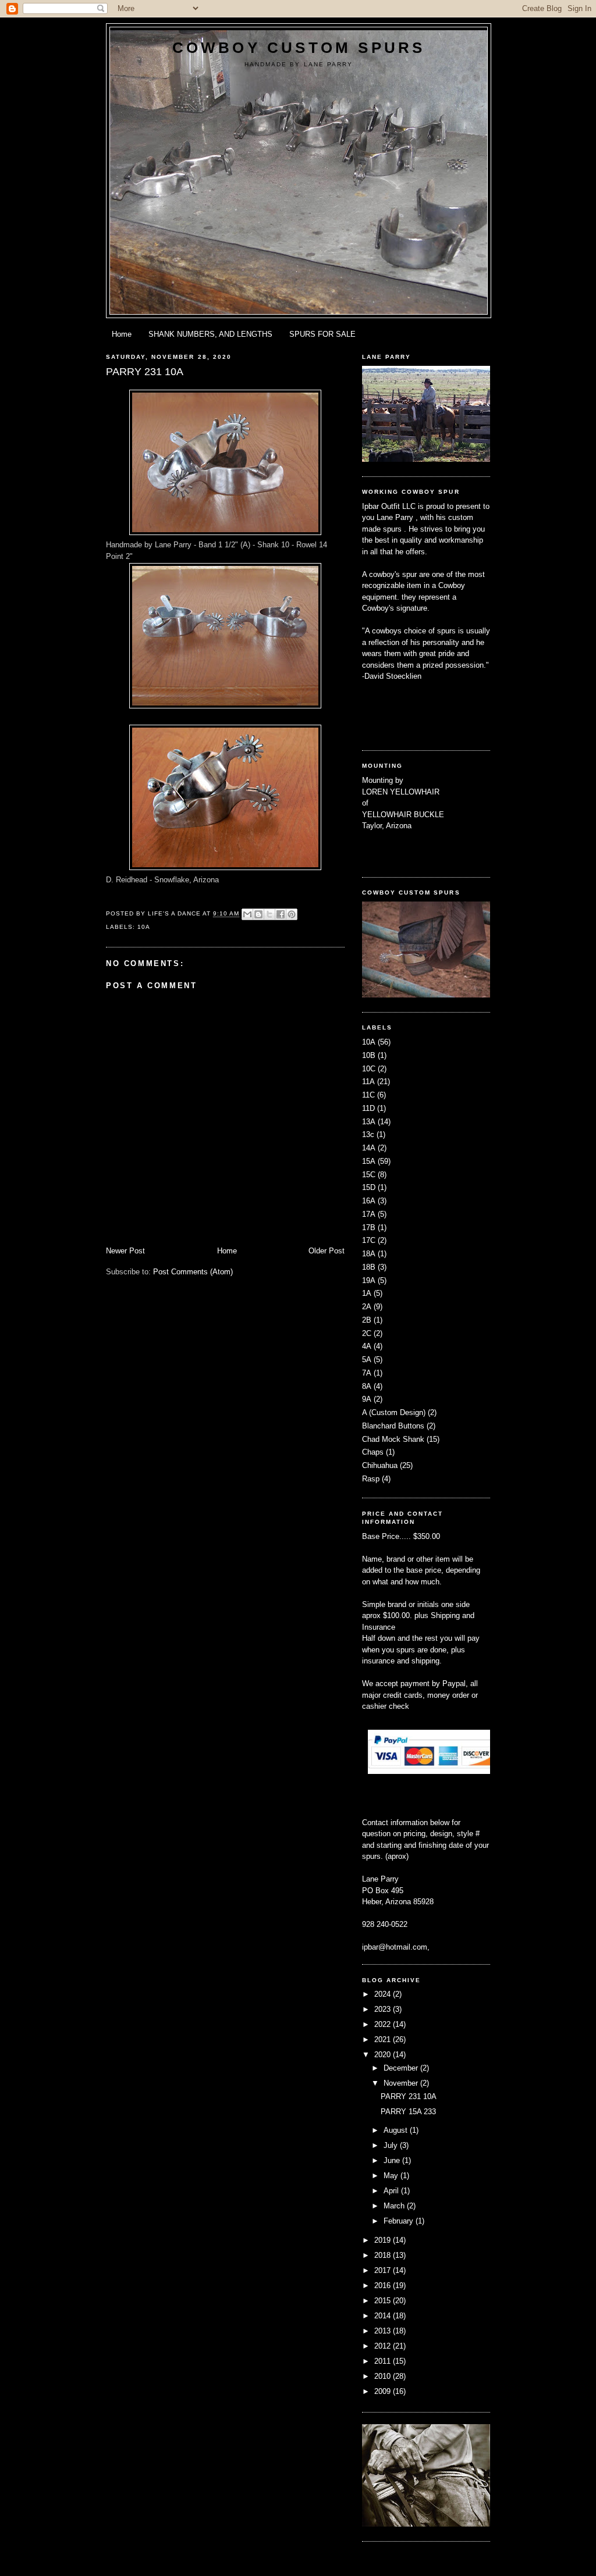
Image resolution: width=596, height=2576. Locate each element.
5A (367, 1360)
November (402, 2083)
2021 (384, 2039)
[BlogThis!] (258, 914)
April (392, 2191)
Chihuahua (380, 1465)
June (393, 2160)
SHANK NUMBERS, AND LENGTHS (210, 334)
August (397, 2130)
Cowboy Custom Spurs (299, 48)
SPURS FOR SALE (322, 334)
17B (369, 1228)
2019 (384, 2240)
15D (369, 1187)
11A (368, 1082)
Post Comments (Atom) (193, 1272)
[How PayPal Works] (431, 1771)
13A (369, 1122)
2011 (384, 2361)
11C (368, 1095)
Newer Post (125, 1251)
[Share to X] (269, 914)
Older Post (327, 1251)
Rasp (371, 1479)
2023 (384, 2009)
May (392, 2176)
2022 (384, 2024)
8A (367, 1386)
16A (369, 1201)
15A (369, 1161)
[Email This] (247, 914)
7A (367, 1373)
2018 (384, 2255)
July (392, 2145)
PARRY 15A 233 (408, 2112)
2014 (384, 2316)
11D (368, 1108)
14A (369, 1148)
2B (367, 1320)
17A (369, 1214)
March (395, 2206)
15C (369, 1175)
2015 (384, 2301)
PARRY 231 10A (409, 2096)
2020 (384, 2055)
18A (369, 1254)
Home (122, 334)
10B (369, 1055)
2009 (384, 2391)
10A (144, 927)
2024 (384, 1994)
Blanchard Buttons (393, 1426)
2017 (384, 2270)
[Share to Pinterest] (292, 914)
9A (367, 1399)
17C (369, 1240)
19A (369, 1280)
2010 (384, 2376)
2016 (384, 2285)
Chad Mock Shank (393, 1439)
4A (367, 1346)
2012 (384, 2346)
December (402, 2068)
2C (367, 1333)
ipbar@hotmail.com (395, 1947)
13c (368, 1134)
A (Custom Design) (394, 1412)
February (400, 2221)
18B (369, 1267)
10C (369, 1069)
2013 (384, 2331)
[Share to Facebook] (281, 914)
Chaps (373, 1452)
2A (367, 1307)
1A (367, 1293)
